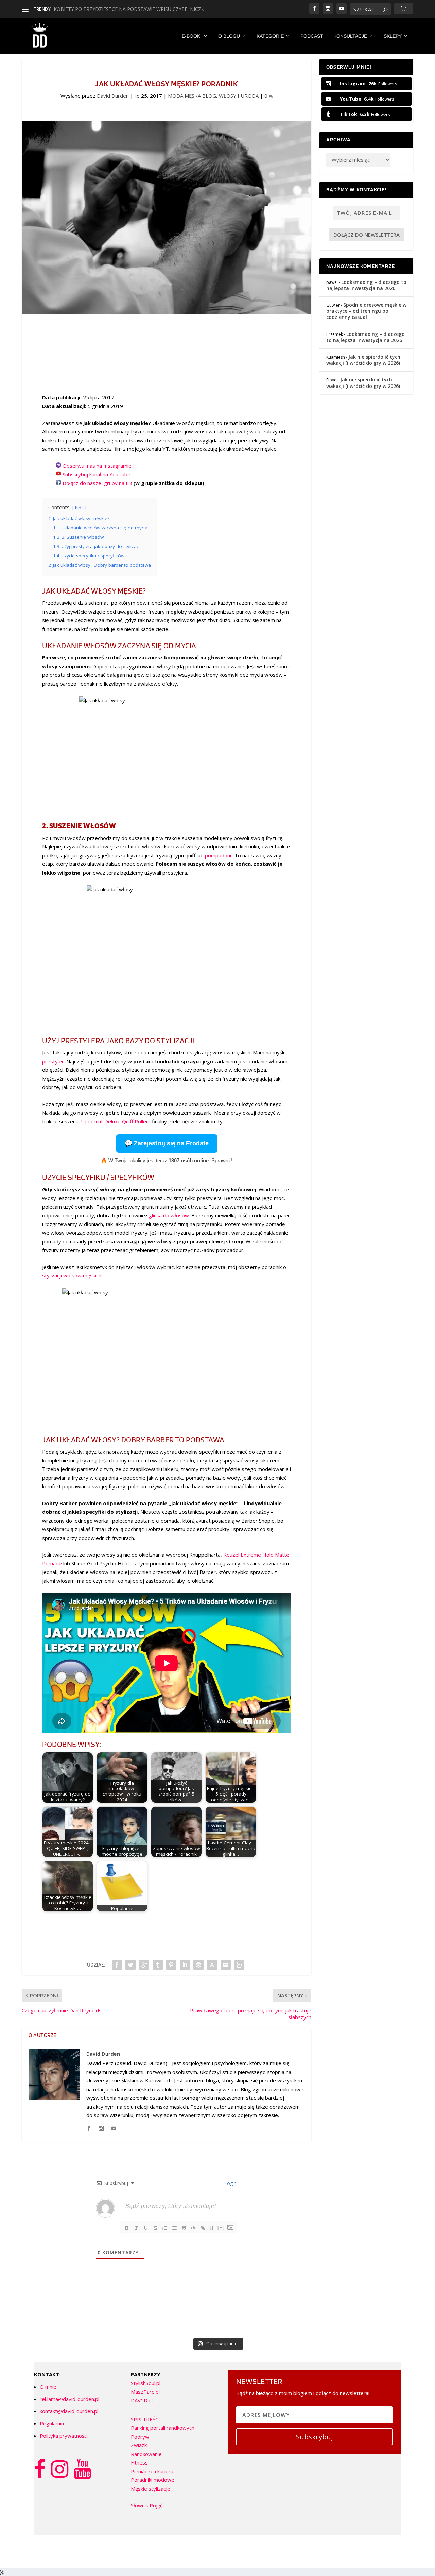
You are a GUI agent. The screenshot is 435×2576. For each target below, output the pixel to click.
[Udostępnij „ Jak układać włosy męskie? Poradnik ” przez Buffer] (198, 1965)
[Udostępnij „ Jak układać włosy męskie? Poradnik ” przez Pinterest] (171, 1965)
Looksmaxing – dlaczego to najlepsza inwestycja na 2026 (366, 285)
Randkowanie (146, 2454)
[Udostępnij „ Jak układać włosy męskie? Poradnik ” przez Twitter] (130, 1965)
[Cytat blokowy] (184, 2228)
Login (230, 2183)
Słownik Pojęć (147, 2505)
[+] (221, 2227)
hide (79, 508)
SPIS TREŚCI (145, 2419)
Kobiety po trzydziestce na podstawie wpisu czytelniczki (130, 9)
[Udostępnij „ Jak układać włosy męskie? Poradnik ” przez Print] (239, 1965)
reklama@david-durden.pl (69, 2399)
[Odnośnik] (203, 2228)
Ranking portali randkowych (163, 2428)
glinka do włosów (169, 1215)
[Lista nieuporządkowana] (174, 2228)
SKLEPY (393, 36)
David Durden (113, 96)
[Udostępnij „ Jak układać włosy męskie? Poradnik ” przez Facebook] (117, 1965)
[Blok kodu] (193, 2228)
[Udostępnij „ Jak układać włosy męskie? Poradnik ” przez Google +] (144, 1965)
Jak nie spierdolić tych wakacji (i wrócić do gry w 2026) (363, 360)
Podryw (140, 2437)
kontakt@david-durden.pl (69, 2411)
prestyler (53, 1061)
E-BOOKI (192, 36)
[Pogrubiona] (127, 2228)
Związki (139, 2445)
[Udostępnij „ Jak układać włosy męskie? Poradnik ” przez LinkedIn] (185, 1965)
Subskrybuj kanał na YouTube (97, 474)
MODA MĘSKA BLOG (192, 96)
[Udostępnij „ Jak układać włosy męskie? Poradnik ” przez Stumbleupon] (212, 1965)
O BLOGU (229, 36)
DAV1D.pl (142, 2400)
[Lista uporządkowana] (165, 2228)
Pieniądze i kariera (152, 2471)
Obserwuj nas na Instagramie (97, 466)
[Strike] (155, 2228)
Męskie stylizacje (151, 2489)
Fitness (139, 2462)
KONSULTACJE (350, 36)
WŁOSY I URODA (239, 96)
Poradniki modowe (153, 2480)
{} (212, 2227)
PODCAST (312, 36)
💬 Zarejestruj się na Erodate (167, 1143)
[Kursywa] (136, 2228)
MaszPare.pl (145, 2392)
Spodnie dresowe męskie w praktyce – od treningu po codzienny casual (366, 311)
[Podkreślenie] (146, 2228)
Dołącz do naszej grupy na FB (97, 483)
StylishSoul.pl (146, 2383)
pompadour (219, 855)
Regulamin (52, 2423)
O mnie (48, 2387)
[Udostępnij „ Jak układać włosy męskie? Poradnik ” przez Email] (226, 1965)
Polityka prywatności (64, 2436)
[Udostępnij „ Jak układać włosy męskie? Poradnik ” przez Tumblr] (158, 1965)
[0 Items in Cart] (404, 9)
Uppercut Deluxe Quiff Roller (115, 1121)
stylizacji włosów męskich (72, 1275)
